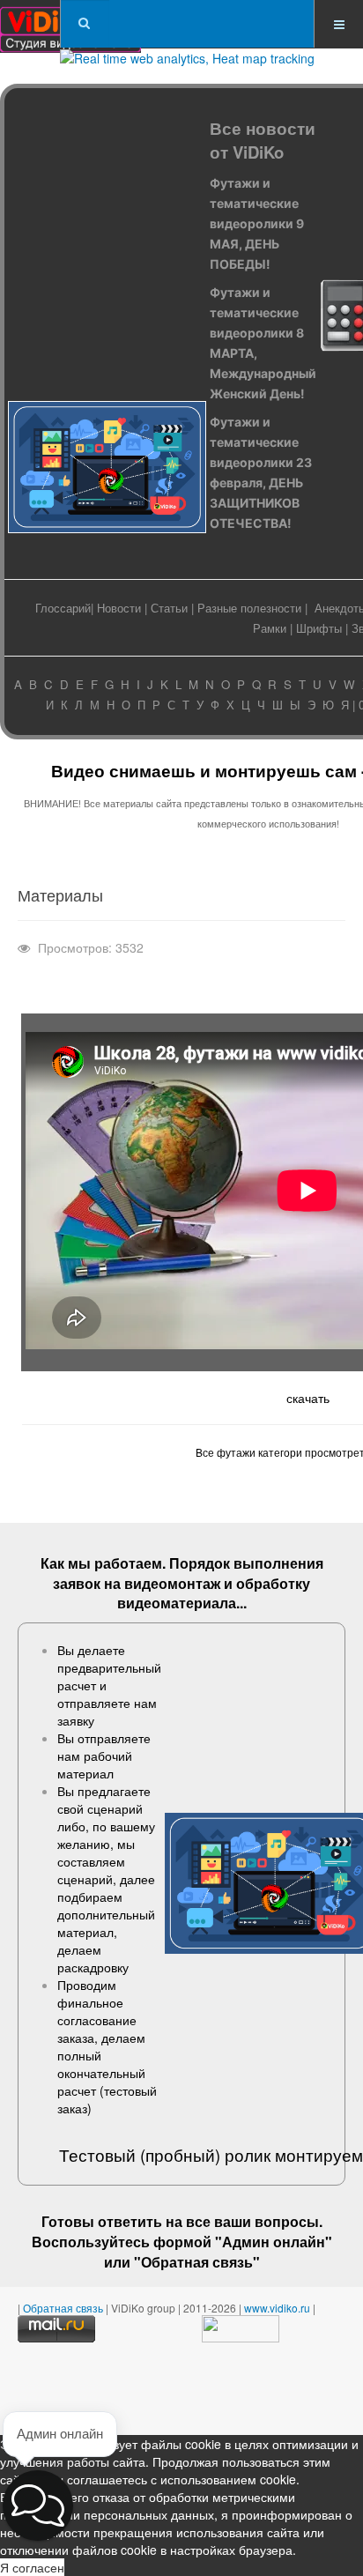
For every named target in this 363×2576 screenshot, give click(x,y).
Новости (119, 608)
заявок (77, 1583)
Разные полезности (249, 608)
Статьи (169, 608)
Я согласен (32, 2567)
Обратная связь (197, 2262)
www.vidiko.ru (277, 2308)
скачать (308, 1398)
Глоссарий (63, 608)
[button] (38, 2505)
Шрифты (319, 628)
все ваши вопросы (252, 2221)
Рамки (270, 628)
